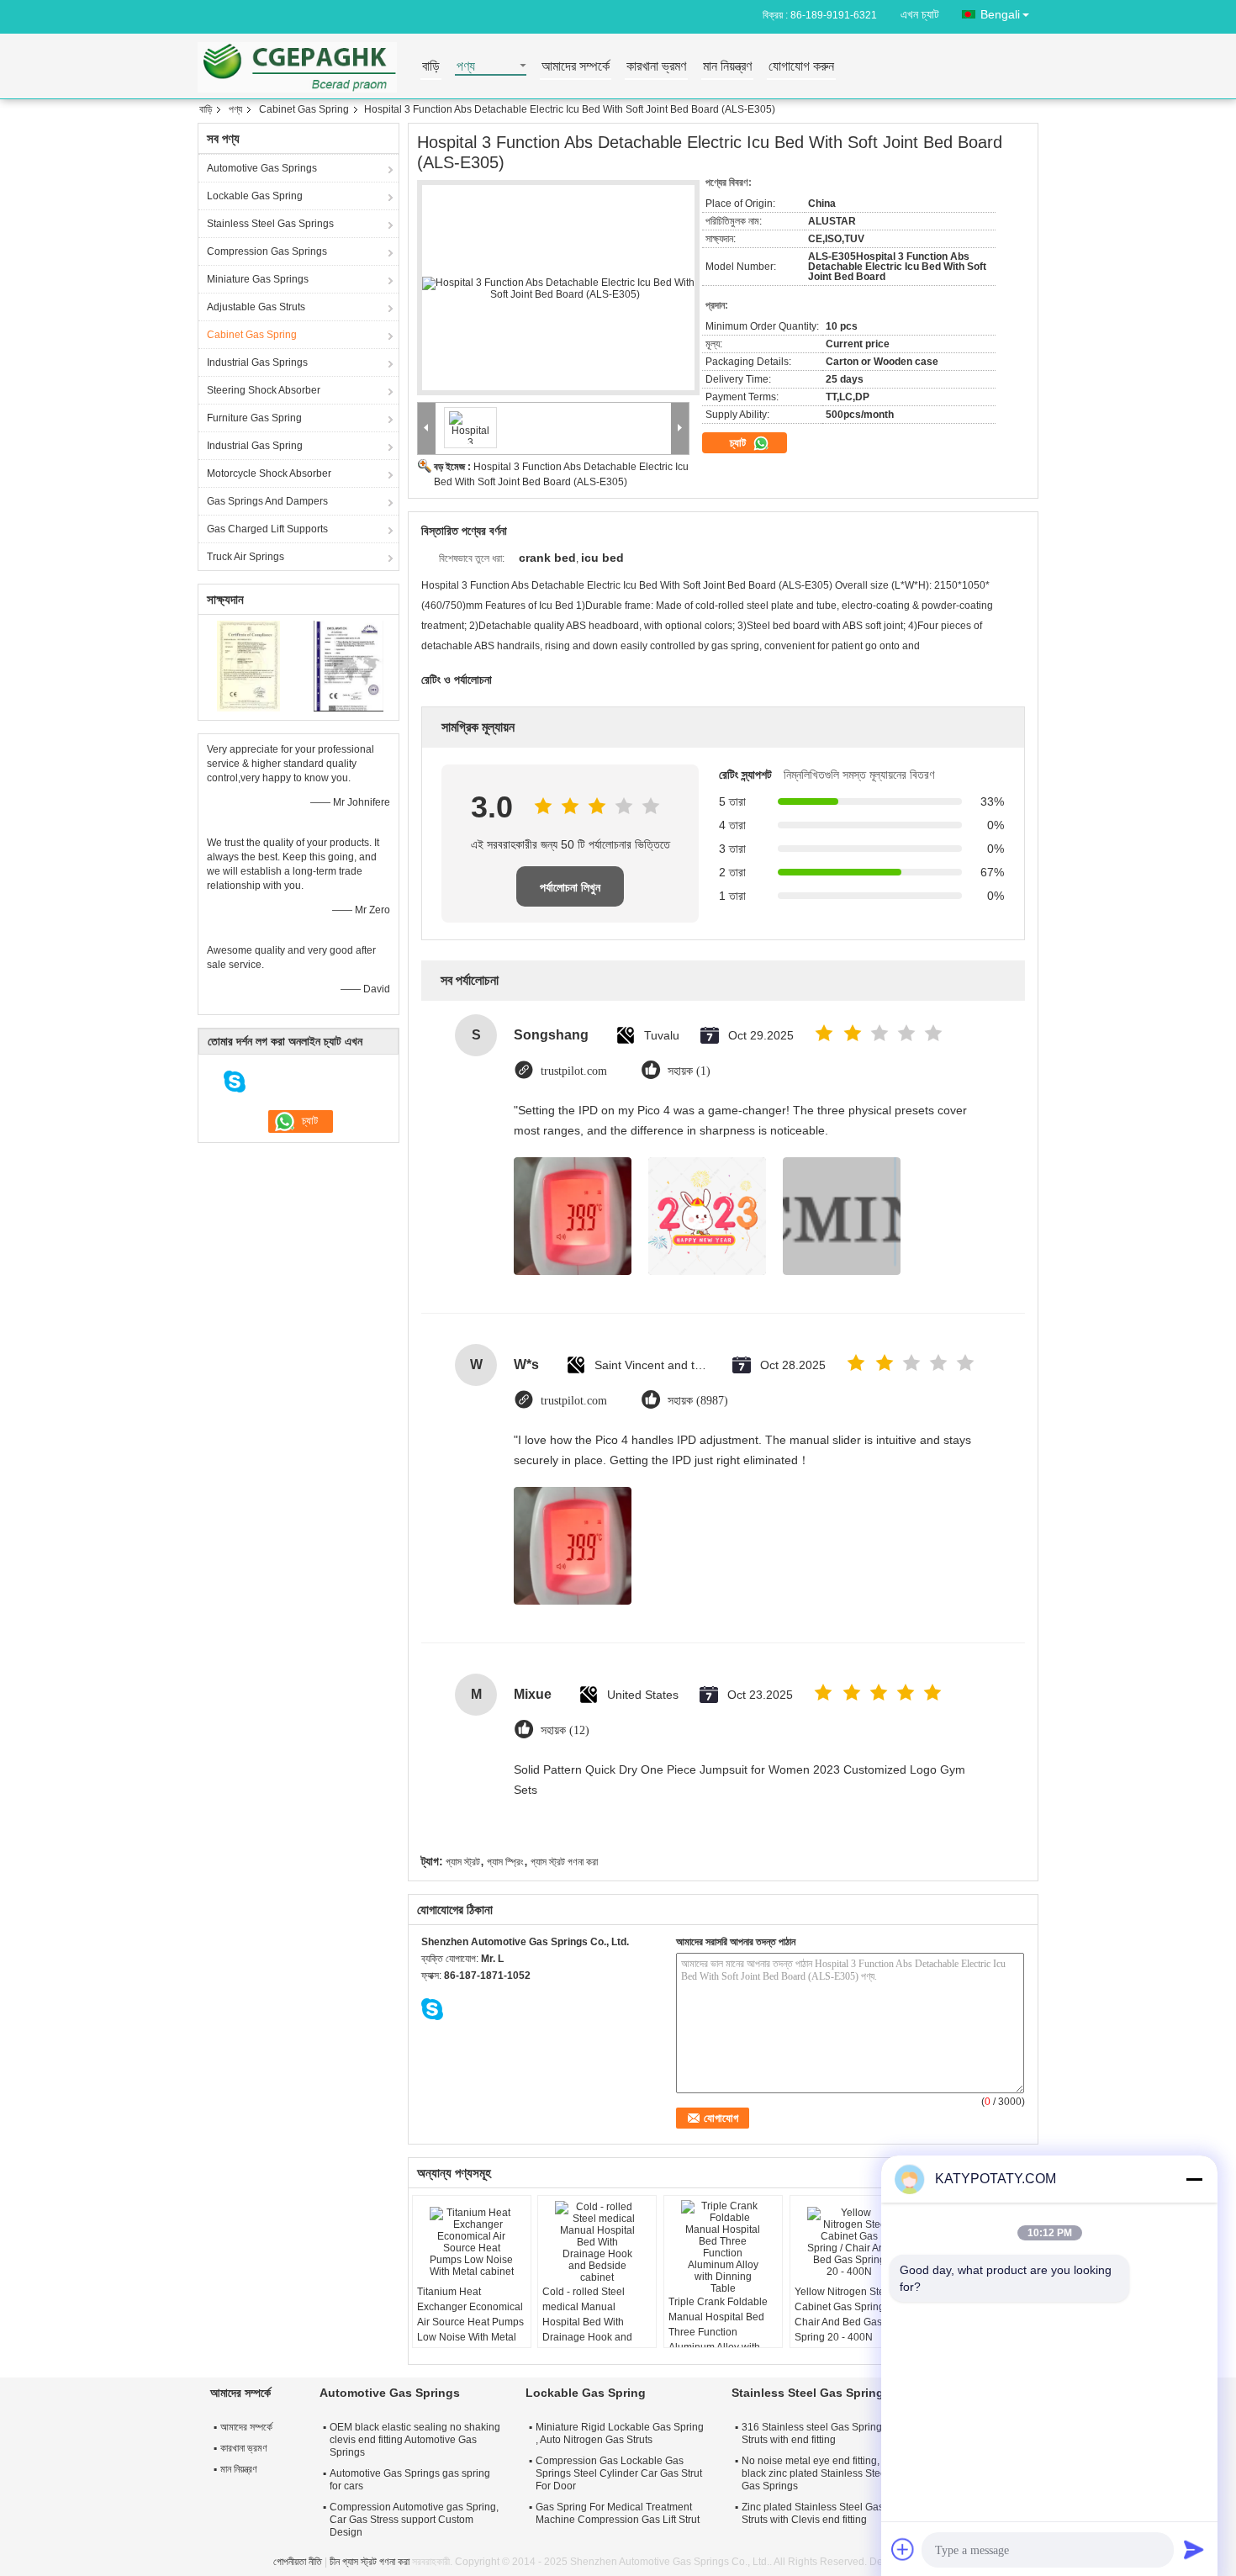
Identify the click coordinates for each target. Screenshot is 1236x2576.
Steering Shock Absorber (264, 390)
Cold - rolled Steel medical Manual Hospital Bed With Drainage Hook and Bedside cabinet (587, 2322)
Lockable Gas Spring (255, 196)
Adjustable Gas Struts (256, 307)
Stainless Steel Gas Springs (270, 224)
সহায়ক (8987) (698, 1401)
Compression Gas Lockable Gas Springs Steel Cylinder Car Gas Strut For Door (619, 2473)
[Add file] (903, 2549)
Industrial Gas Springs (257, 362)
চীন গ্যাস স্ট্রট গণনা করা (370, 2562)
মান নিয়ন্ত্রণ (727, 67)
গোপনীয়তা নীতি (298, 2562)
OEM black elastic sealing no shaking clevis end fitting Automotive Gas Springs (415, 2440)
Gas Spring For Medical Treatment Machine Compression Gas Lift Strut (618, 2513)
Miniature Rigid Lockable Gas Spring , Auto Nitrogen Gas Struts (620, 2433)
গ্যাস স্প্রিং (505, 1862)
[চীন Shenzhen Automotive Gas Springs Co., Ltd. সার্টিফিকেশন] (248, 665)
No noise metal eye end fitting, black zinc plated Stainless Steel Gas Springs (815, 2473)
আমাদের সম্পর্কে (576, 67)
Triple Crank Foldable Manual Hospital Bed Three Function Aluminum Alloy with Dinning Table (718, 2332)
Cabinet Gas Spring (304, 109)
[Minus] (1194, 2179)
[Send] (1194, 2549)
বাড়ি (431, 67)
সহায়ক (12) (565, 1730)
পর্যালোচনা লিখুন (570, 887)
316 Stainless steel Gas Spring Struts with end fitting (812, 2433)
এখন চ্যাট (920, 14)
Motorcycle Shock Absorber (269, 473)
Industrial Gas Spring (255, 446)
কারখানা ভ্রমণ (656, 67)
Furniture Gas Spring (254, 418)
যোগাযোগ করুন (801, 67)
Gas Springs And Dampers (267, 501)
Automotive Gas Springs (262, 168)
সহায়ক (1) (689, 1071)
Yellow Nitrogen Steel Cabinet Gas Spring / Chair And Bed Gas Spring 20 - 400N (844, 2314)
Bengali (1000, 14)
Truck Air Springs (246, 557)
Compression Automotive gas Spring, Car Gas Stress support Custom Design (414, 2520)
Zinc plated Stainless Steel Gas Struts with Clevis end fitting (813, 2513)
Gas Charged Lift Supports (267, 529)
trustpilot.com (574, 1071)
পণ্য (466, 67)
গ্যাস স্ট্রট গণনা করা (564, 1862)
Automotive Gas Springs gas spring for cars (410, 2480)
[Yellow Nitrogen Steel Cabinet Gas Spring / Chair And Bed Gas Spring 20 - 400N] (849, 2242)
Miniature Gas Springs (258, 279)
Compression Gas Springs (267, 251)
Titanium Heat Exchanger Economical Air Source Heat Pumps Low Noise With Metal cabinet (470, 2322)
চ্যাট (739, 443)
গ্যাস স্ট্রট (463, 1862)
